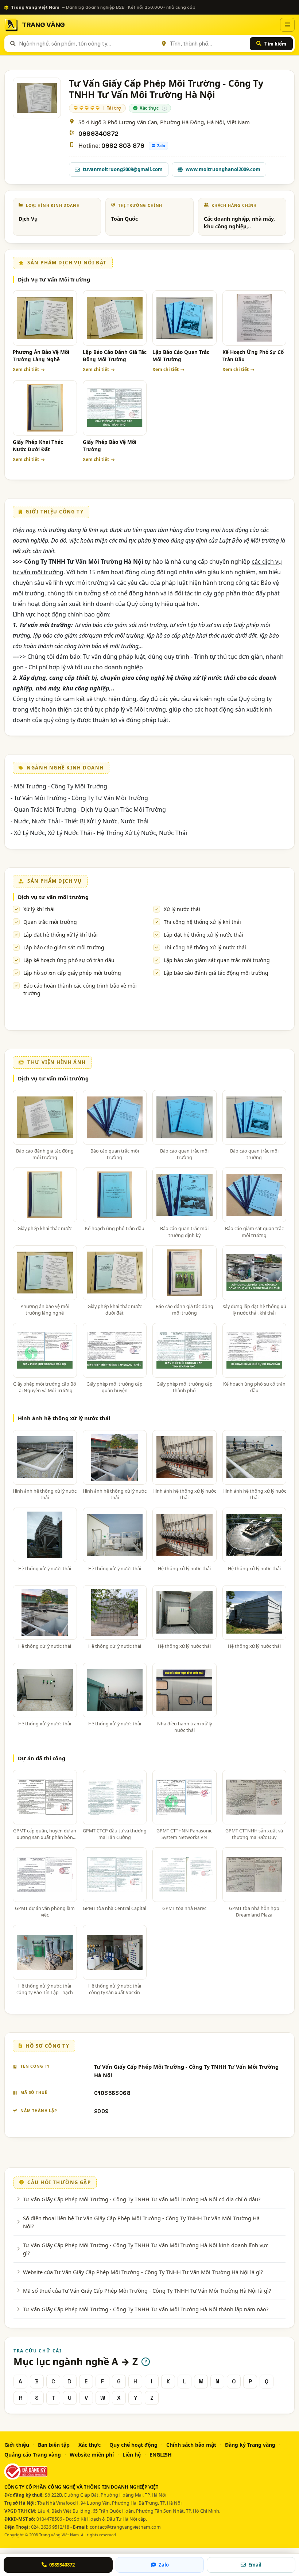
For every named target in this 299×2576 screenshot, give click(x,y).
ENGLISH (161, 2455)
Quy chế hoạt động (133, 2445)
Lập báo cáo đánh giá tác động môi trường (216, 973)
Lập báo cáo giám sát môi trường (64, 947)
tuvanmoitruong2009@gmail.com (123, 169)
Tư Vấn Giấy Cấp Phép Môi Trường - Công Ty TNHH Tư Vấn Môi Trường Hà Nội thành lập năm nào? (146, 2309)
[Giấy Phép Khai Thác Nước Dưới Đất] (45, 408)
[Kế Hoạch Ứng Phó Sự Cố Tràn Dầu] (255, 318)
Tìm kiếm (275, 44)
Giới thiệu (17, 2445)
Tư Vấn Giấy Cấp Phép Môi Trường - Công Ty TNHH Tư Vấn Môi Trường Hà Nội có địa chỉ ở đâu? (142, 2199)
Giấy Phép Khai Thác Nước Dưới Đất (38, 446)
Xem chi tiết (26, 369)
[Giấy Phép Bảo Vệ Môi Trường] (115, 408)
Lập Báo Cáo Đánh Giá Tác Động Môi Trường (115, 356)
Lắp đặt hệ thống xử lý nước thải (203, 935)
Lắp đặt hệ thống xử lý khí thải (61, 935)
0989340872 (98, 134)
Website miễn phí (92, 2455)
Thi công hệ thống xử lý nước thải (205, 947)
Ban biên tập (54, 2445)
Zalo (161, 146)
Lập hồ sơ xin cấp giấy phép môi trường (72, 973)
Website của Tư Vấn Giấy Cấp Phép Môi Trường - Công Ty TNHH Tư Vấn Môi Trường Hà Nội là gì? (143, 2272)
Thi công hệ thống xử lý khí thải (202, 922)
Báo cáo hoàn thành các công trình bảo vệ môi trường (80, 989)
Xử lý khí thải (39, 909)
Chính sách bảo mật (191, 2445)
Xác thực (90, 2445)
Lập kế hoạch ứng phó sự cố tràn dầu (69, 960)
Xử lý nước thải (182, 909)
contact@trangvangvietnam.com (125, 2527)
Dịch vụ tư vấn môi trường (53, 897)
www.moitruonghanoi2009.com (223, 169)
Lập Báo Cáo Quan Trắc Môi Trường (181, 356)
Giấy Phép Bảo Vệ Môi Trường (110, 446)
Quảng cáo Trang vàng (33, 2455)
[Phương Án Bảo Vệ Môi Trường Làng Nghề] (45, 318)
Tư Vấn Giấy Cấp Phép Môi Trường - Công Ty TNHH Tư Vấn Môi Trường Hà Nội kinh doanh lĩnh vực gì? (146, 2249)
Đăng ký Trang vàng (250, 2445)
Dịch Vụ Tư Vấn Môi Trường (54, 279)
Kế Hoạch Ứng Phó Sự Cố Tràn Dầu (253, 356)
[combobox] (87, 44)
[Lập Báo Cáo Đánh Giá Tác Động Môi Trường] (115, 318)
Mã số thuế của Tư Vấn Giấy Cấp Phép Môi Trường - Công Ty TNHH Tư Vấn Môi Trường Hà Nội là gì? (147, 2291)
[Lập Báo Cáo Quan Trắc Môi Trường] (185, 318)
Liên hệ (132, 2455)
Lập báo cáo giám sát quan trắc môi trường (217, 960)
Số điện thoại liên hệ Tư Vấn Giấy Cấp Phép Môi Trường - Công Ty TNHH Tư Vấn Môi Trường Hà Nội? (141, 2222)
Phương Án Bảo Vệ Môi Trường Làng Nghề (41, 356)
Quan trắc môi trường (50, 922)
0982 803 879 (123, 146)
